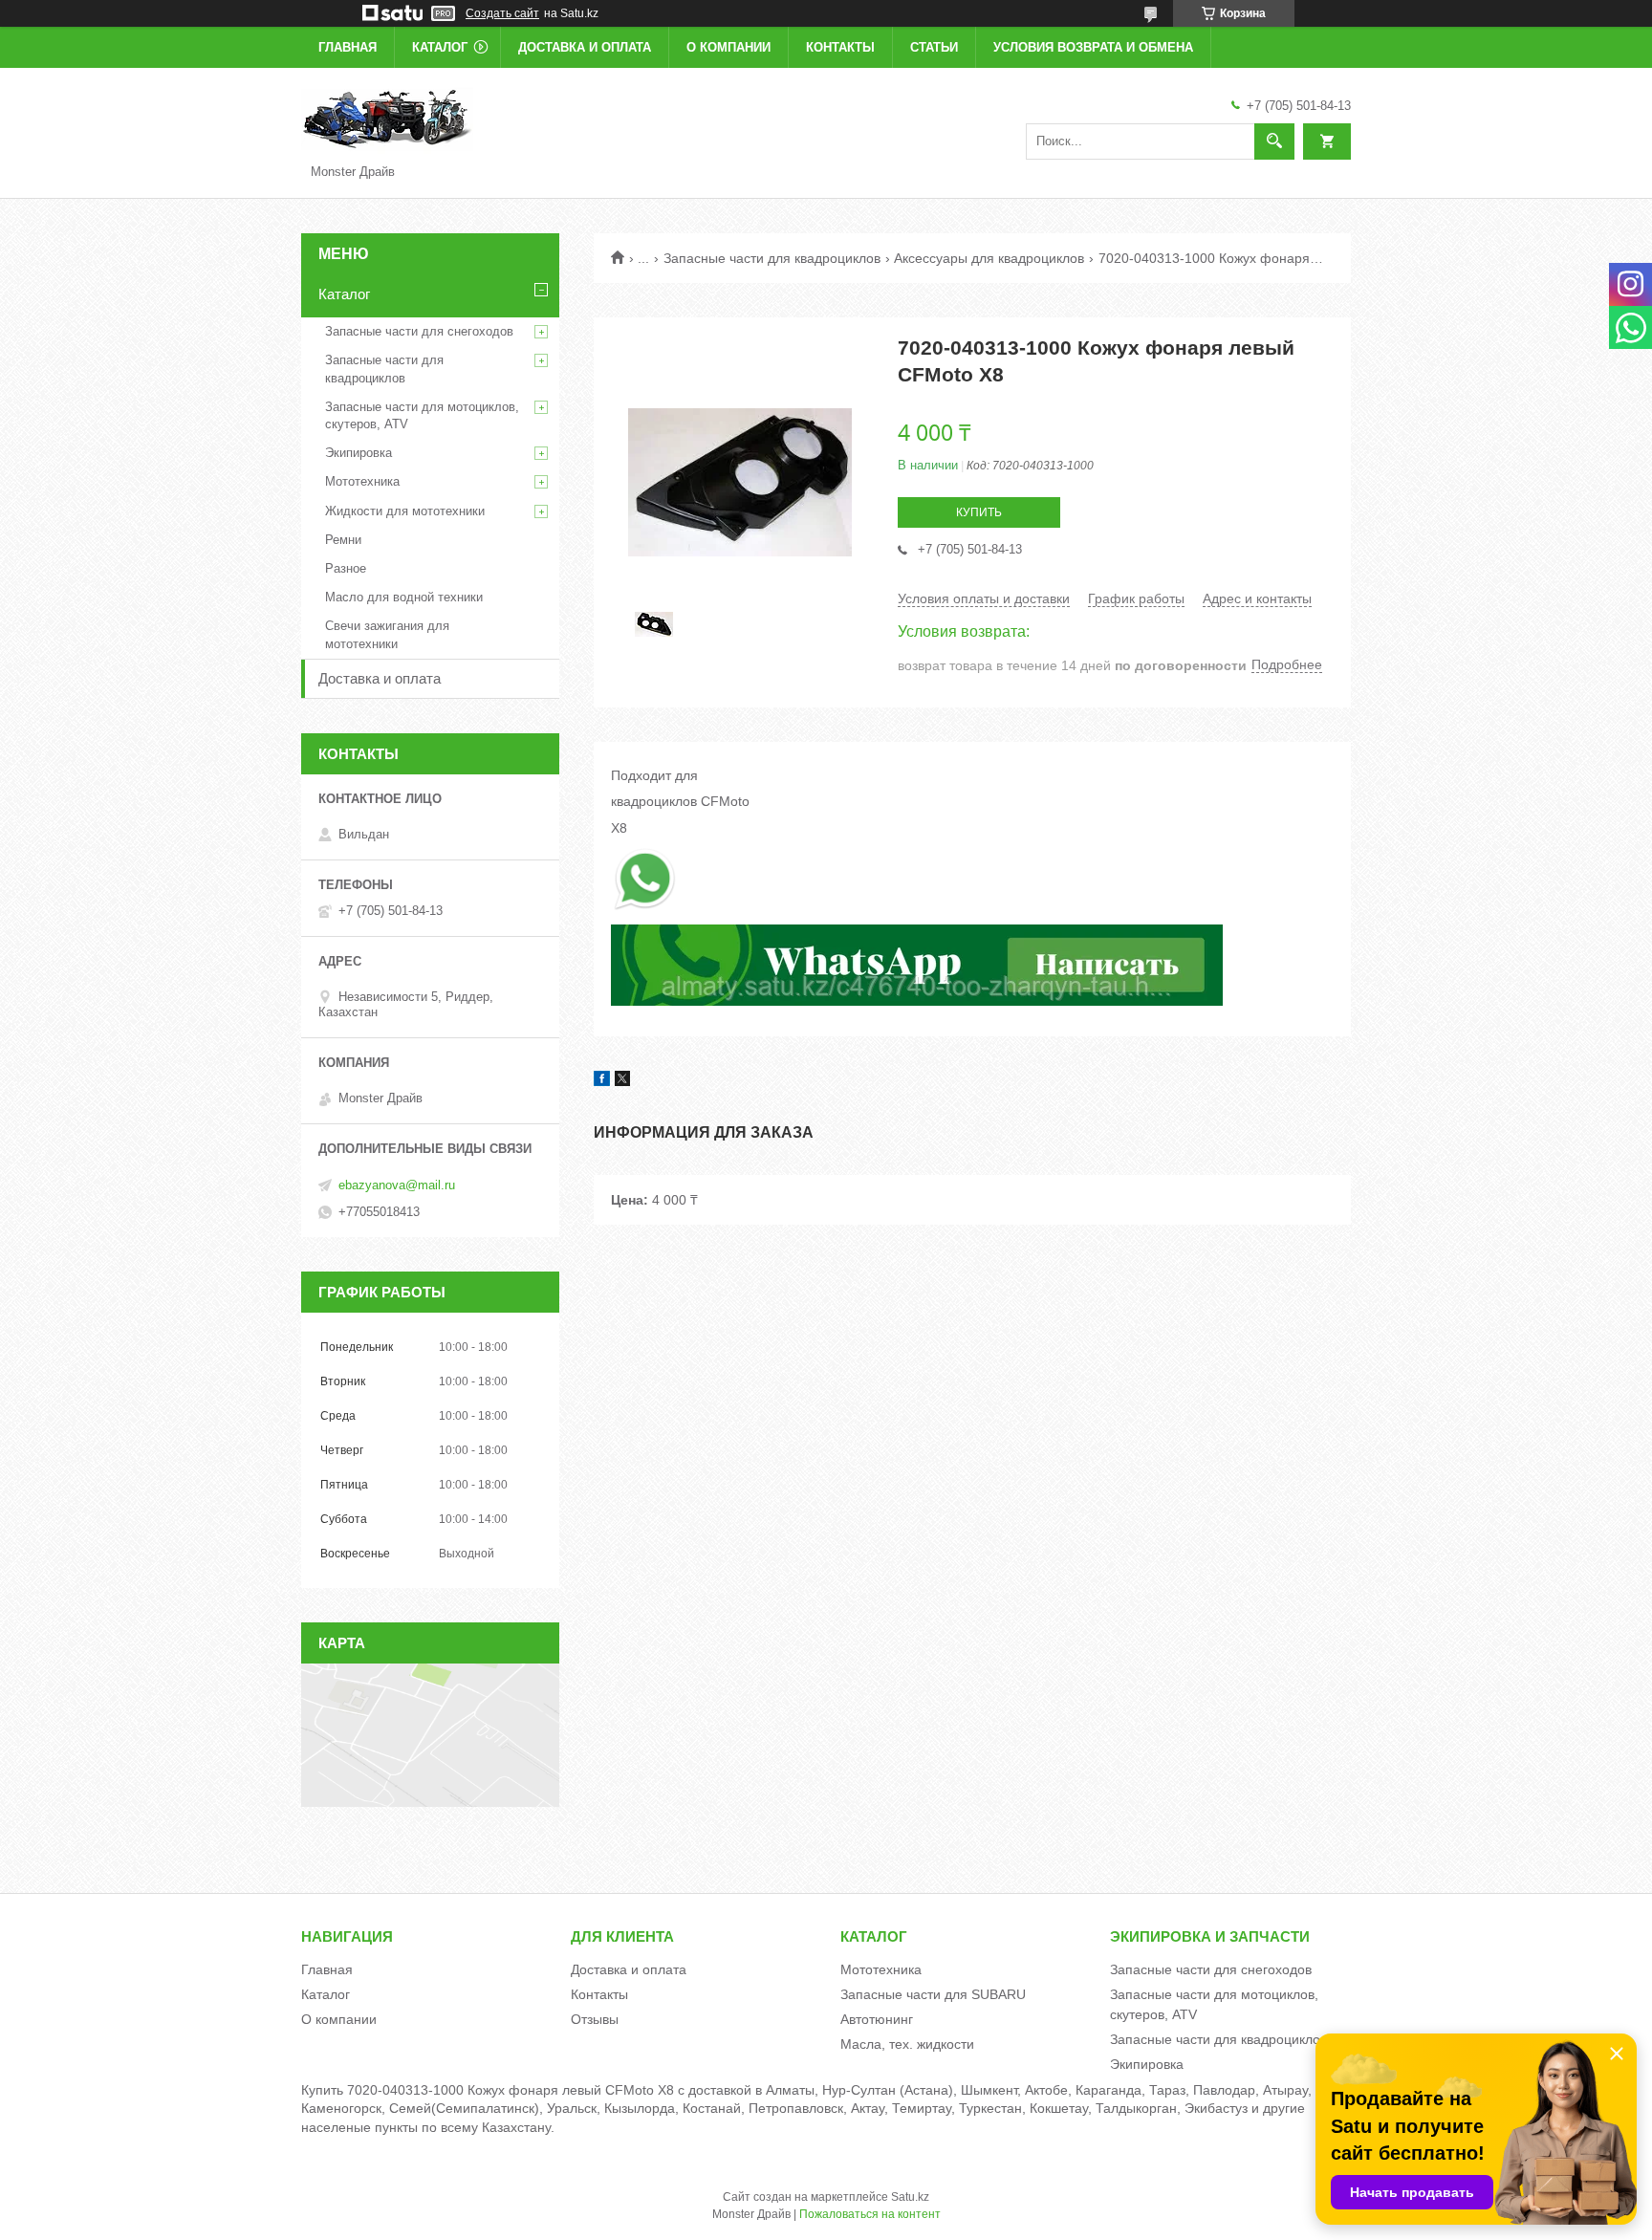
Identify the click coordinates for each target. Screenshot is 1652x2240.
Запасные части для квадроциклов (772, 258)
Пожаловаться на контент (870, 2214)
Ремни (343, 540)
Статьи (934, 47)
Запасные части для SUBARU (933, 1994)
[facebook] (602, 1081)
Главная (348, 47)
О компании (728, 47)
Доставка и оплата (585, 47)
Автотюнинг (877, 2019)
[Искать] (1274, 141)
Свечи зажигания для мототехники (387, 634)
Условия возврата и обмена (1093, 47)
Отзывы (595, 2019)
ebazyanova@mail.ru (397, 1185)
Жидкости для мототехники (405, 511)
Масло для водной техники (404, 597)
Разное (346, 568)
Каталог (440, 47)
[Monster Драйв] (387, 119)
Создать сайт (502, 13)
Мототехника (362, 481)
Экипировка (359, 453)
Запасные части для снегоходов (419, 331)
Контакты (840, 47)
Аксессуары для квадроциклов (989, 258)
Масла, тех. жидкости (907, 2044)
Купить (979, 512)
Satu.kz (910, 2197)
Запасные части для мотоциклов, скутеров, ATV (422, 415)
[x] (622, 1081)
